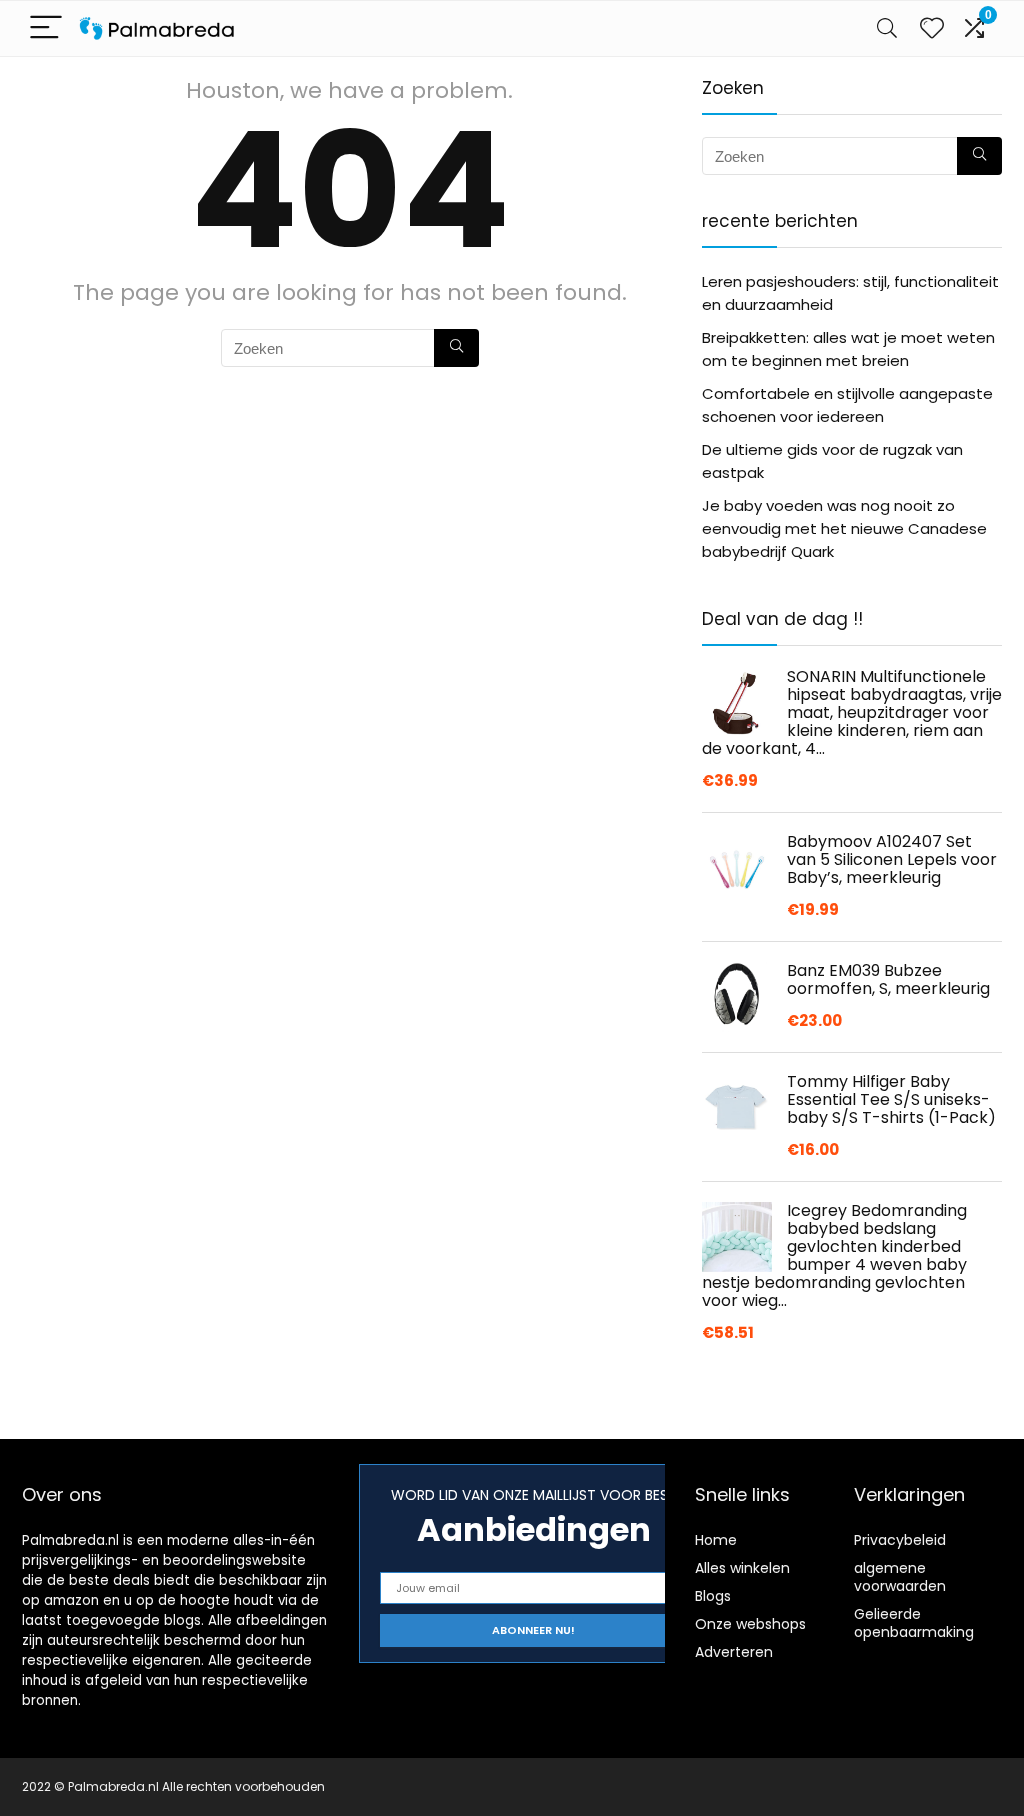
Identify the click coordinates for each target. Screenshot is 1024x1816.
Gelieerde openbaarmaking (914, 1623)
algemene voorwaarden (900, 1577)
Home (716, 1540)
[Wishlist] (932, 28)
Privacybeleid (900, 1540)
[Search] (887, 28)
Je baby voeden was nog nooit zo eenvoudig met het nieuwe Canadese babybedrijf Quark (844, 528)
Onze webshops (750, 1624)
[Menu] (46, 28)
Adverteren (734, 1652)
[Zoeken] (456, 348)
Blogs (713, 1596)
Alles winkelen (742, 1568)
